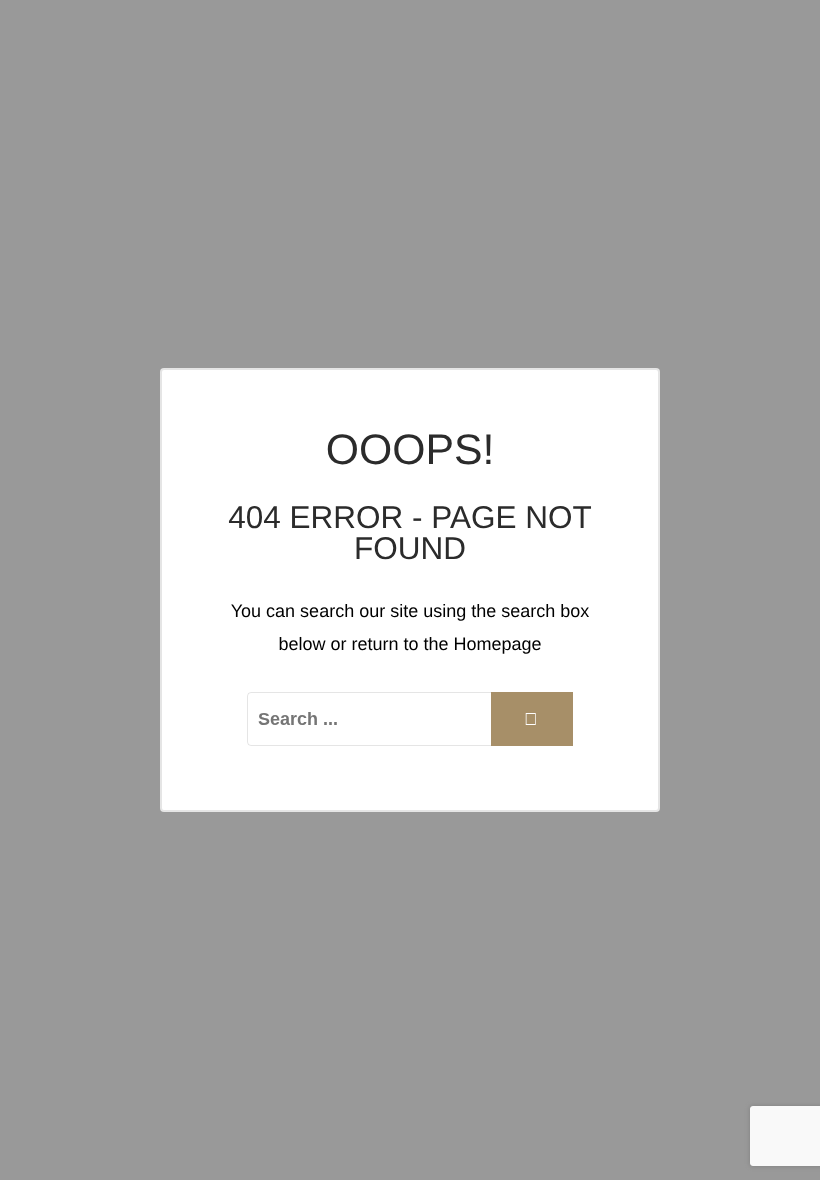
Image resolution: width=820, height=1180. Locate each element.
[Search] (532, 719)
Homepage (498, 644)
